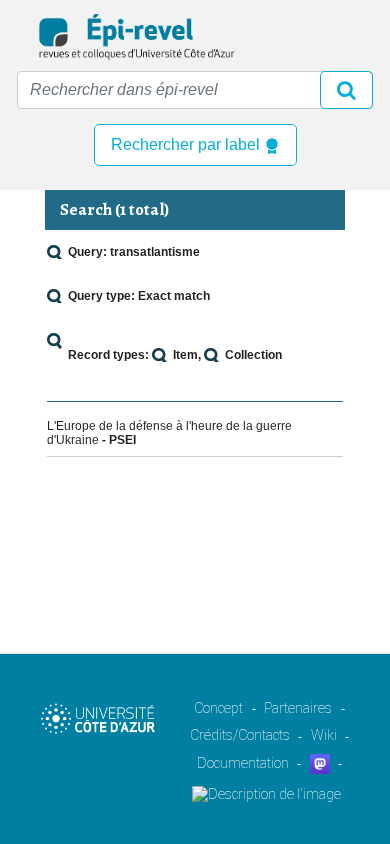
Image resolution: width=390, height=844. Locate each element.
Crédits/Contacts (240, 735)
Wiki (324, 735)
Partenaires (298, 708)
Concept (218, 708)
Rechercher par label (187, 144)
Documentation (243, 763)
